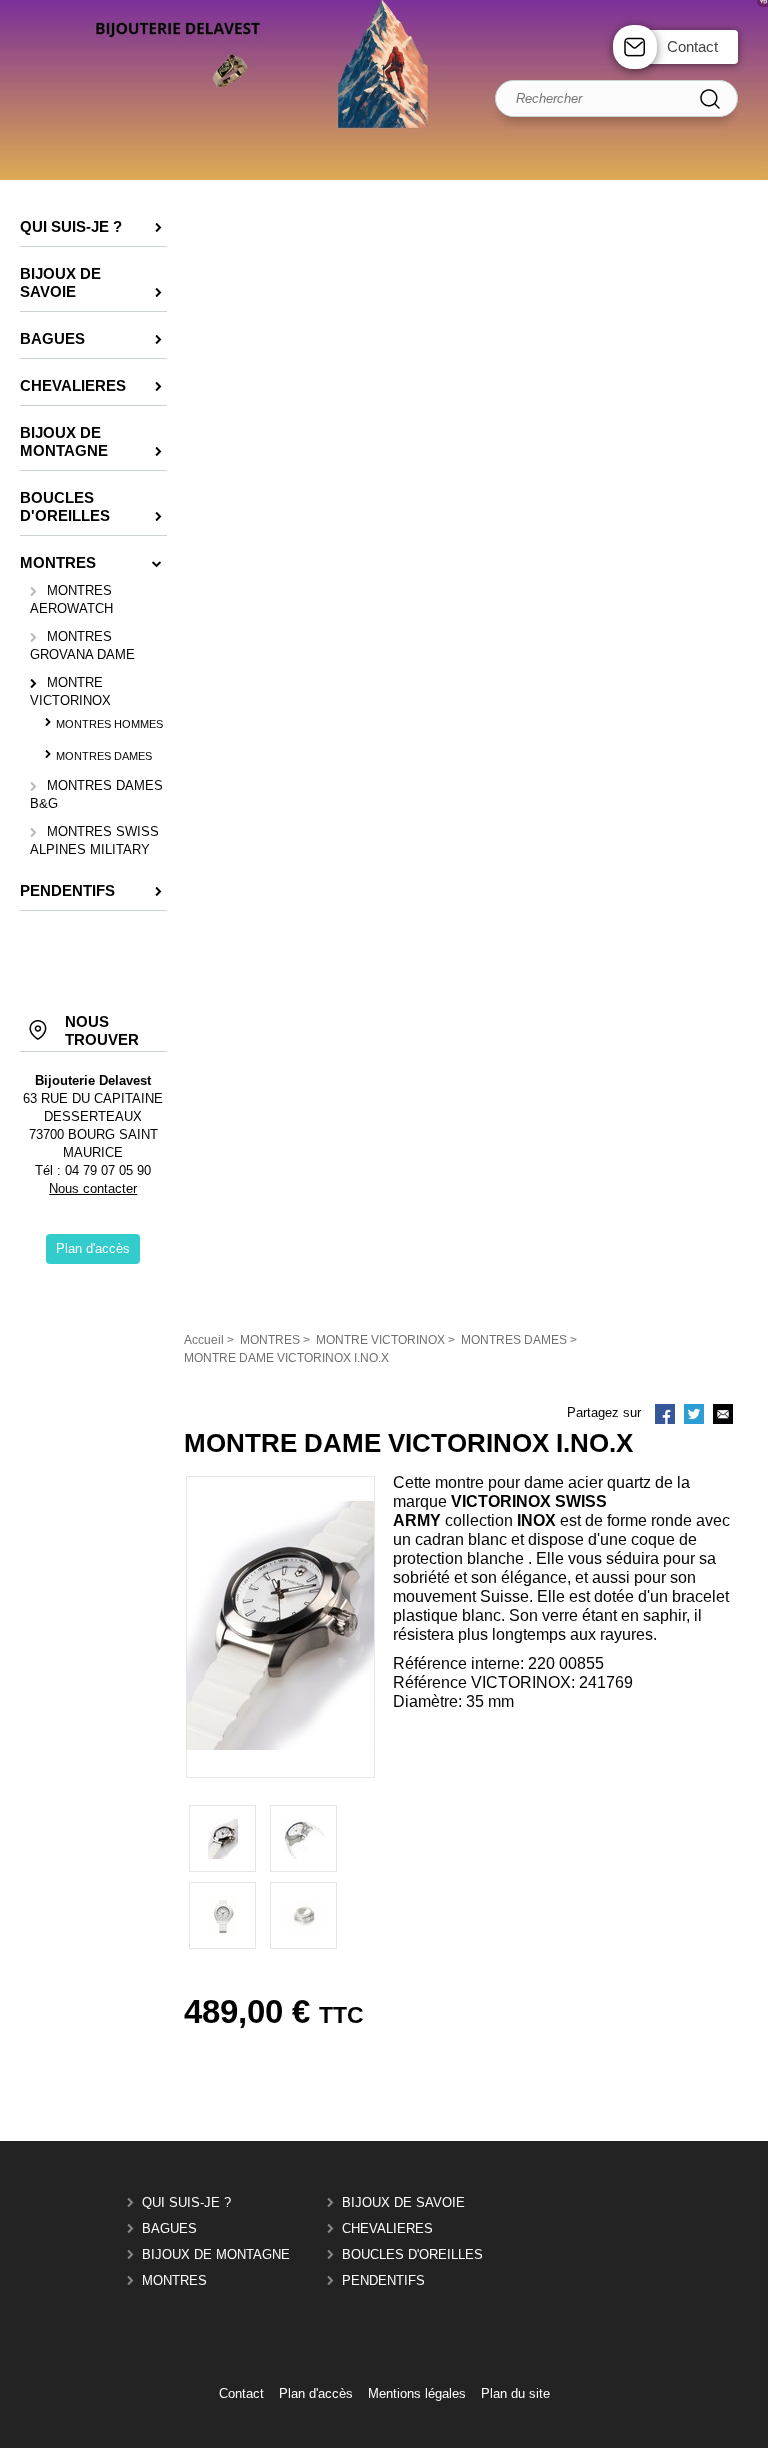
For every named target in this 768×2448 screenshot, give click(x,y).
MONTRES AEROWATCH (71, 599)
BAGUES (169, 2228)
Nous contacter (93, 1188)
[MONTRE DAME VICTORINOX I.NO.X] (280, 1745)
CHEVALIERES (387, 2228)
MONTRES (174, 2280)
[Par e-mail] (723, 1416)
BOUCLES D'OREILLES (412, 2254)
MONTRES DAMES (104, 756)
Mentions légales (417, 2393)
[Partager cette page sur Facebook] (665, 1416)
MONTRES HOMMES (109, 724)
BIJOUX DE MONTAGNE (216, 2254)
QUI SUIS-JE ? (186, 2202)
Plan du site (515, 2393)
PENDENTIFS (383, 2280)
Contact (692, 46)
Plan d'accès (316, 2393)
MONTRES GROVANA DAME (82, 645)
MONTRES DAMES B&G (96, 794)
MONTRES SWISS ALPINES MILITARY (94, 840)
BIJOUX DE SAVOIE (403, 2202)
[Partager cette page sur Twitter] (694, 1416)
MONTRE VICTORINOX (70, 691)
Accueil (204, 1340)
